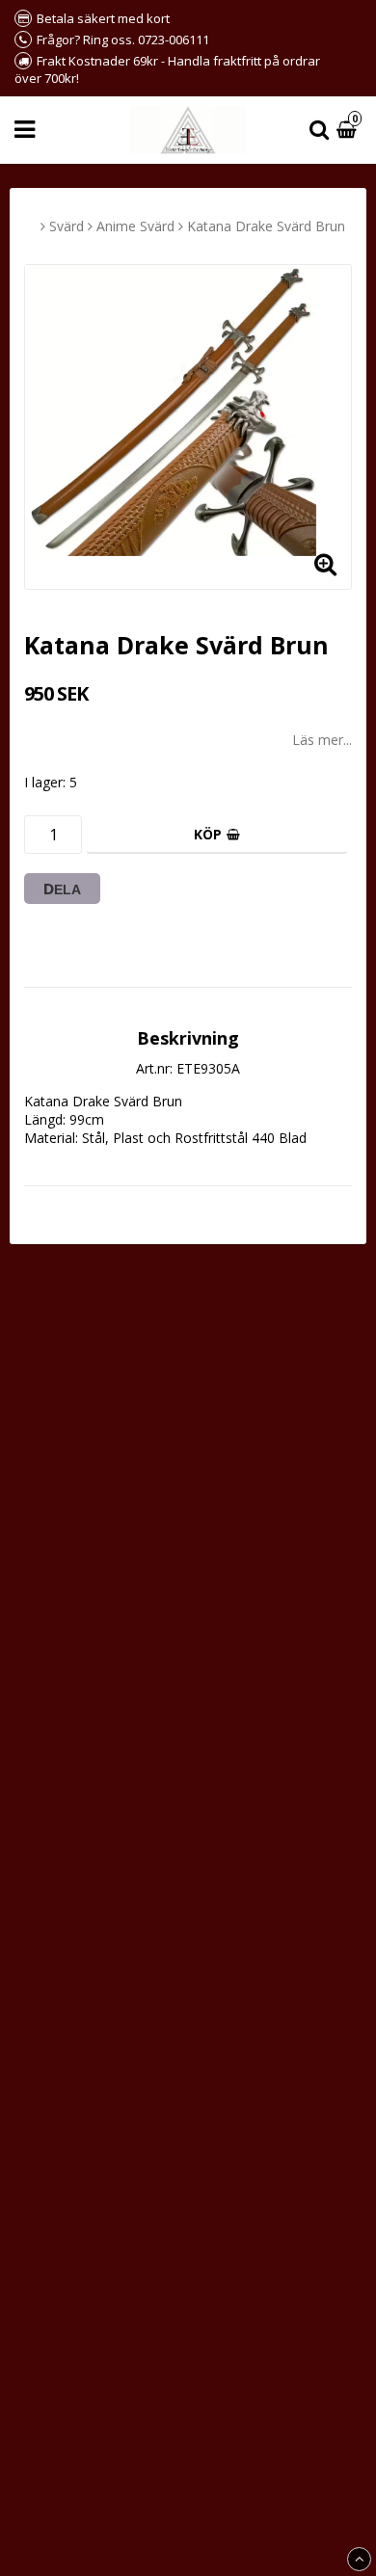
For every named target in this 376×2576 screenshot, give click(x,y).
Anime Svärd (135, 226)
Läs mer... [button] (322, 740)
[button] (349, 131)
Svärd (67, 226)
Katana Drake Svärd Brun (266, 226)
